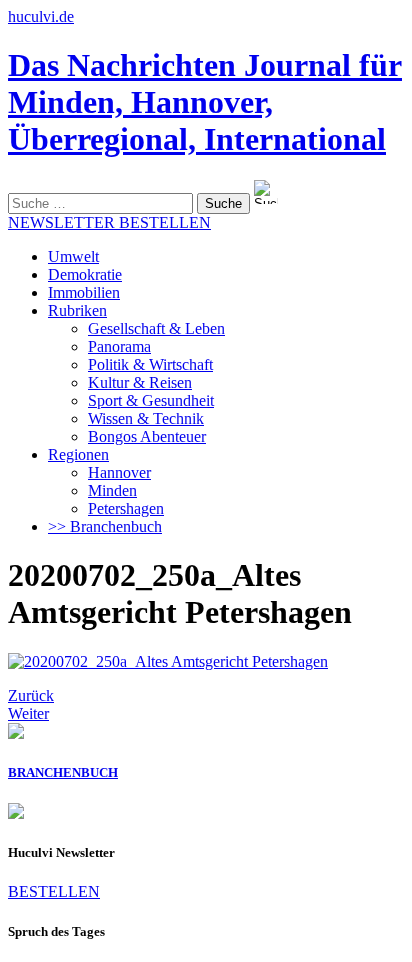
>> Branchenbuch (105, 526)
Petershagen (126, 508)
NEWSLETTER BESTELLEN (109, 222)
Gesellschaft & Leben (156, 328)
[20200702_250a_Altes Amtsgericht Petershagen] (168, 661)
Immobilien (84, 292)
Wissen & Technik (146, 418)
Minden (112, 490)
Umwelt (73, 256)
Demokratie (85, 274)
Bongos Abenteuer (147, 436)
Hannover (119, 472)
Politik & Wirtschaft (150, 364)
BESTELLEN (54, 891)
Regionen (78, 454)
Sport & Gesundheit (151, 400)
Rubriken (77, 310)
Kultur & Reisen (140, 382)
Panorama (119, 346)
